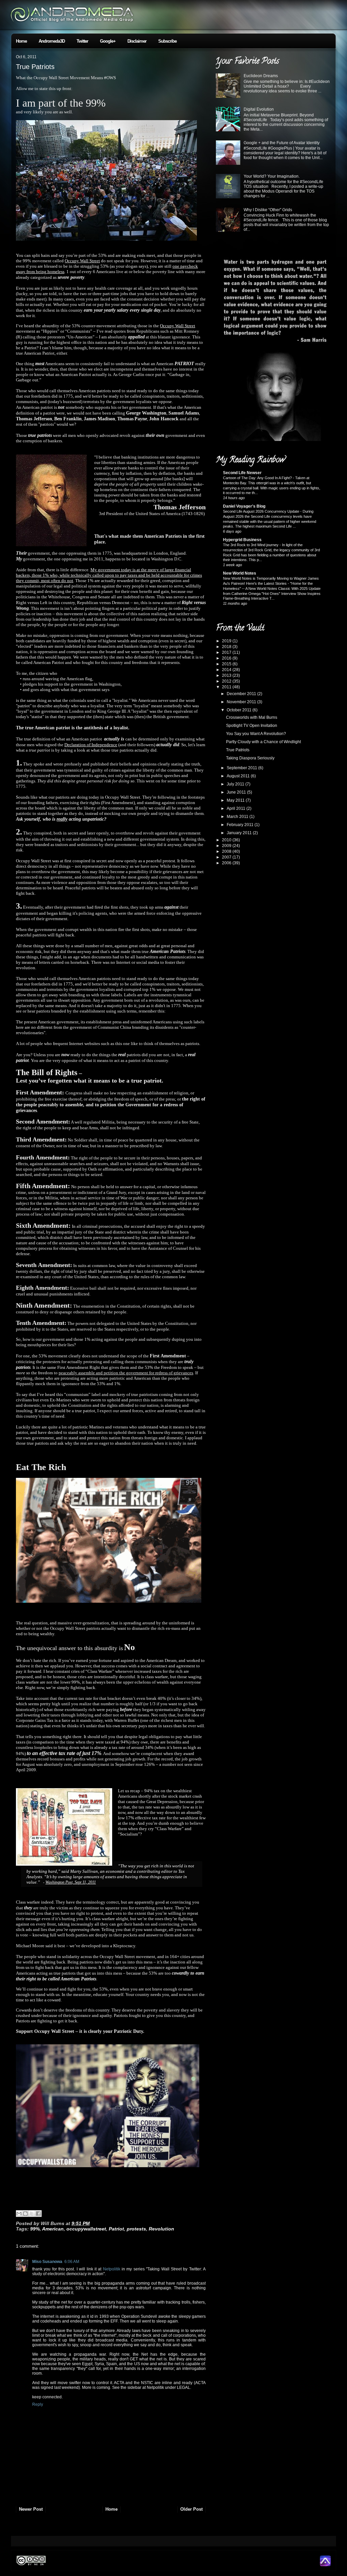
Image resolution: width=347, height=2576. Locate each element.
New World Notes (240, 573)
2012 (227, 681)
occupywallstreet (86, 2229)
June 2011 (237, 792)
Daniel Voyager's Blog (244, 506)
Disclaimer (137, 41)
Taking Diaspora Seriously (250, 758)
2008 (227, 851)
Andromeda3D (52, 41)
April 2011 (237, 808)
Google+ (108, 41)
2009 (227, 846)
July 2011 (236, 784)
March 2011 (238, 817)
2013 (227, 675)
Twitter (82, 41)
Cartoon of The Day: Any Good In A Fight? (258, 478)
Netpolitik (112, 2269)
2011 (227, 687)
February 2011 (241, 825)
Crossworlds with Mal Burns (252, 717)
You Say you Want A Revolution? (256, 734)
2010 (227, 840)
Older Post (191, 2509)
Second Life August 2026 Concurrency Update (262, 511)
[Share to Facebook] (38, 2214)
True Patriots (35, 67)
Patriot (116, 2229)
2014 (227, 670)
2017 (227, 652)
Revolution (161, 2229)
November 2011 (242, 702)
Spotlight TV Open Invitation (252, 726)
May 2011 (236, 800)
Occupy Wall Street (82, 261)
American (53, 2229)
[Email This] (19, 2214)
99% (35, 2229)
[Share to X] (32, 2214)
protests (136, 2229)
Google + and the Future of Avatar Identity (282, 143)
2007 (227, 857)
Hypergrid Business (242, 540)
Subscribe (167, 41)
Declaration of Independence (91, 745)
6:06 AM (72, 2262)
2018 (227, 647)
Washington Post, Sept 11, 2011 (71, 1882)
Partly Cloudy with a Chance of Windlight (263, 742)
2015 (227, 664)
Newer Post (31, 2509)
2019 (227, 641)
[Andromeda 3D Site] (325, 2565)
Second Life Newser (242, 473)
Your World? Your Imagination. (272, 176)
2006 (227, 863)
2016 (227, 658)
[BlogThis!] (25, 2214)
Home (21, 41)
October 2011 (240, 710)
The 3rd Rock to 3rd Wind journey (251, 545)
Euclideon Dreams (261, 76)
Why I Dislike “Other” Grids (268, 210)
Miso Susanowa (47, 2262)
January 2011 (240, 833)
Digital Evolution (259, 109)
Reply (38, 2404)
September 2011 (242, 768)
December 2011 (242, 694)
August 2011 (239, 776)
